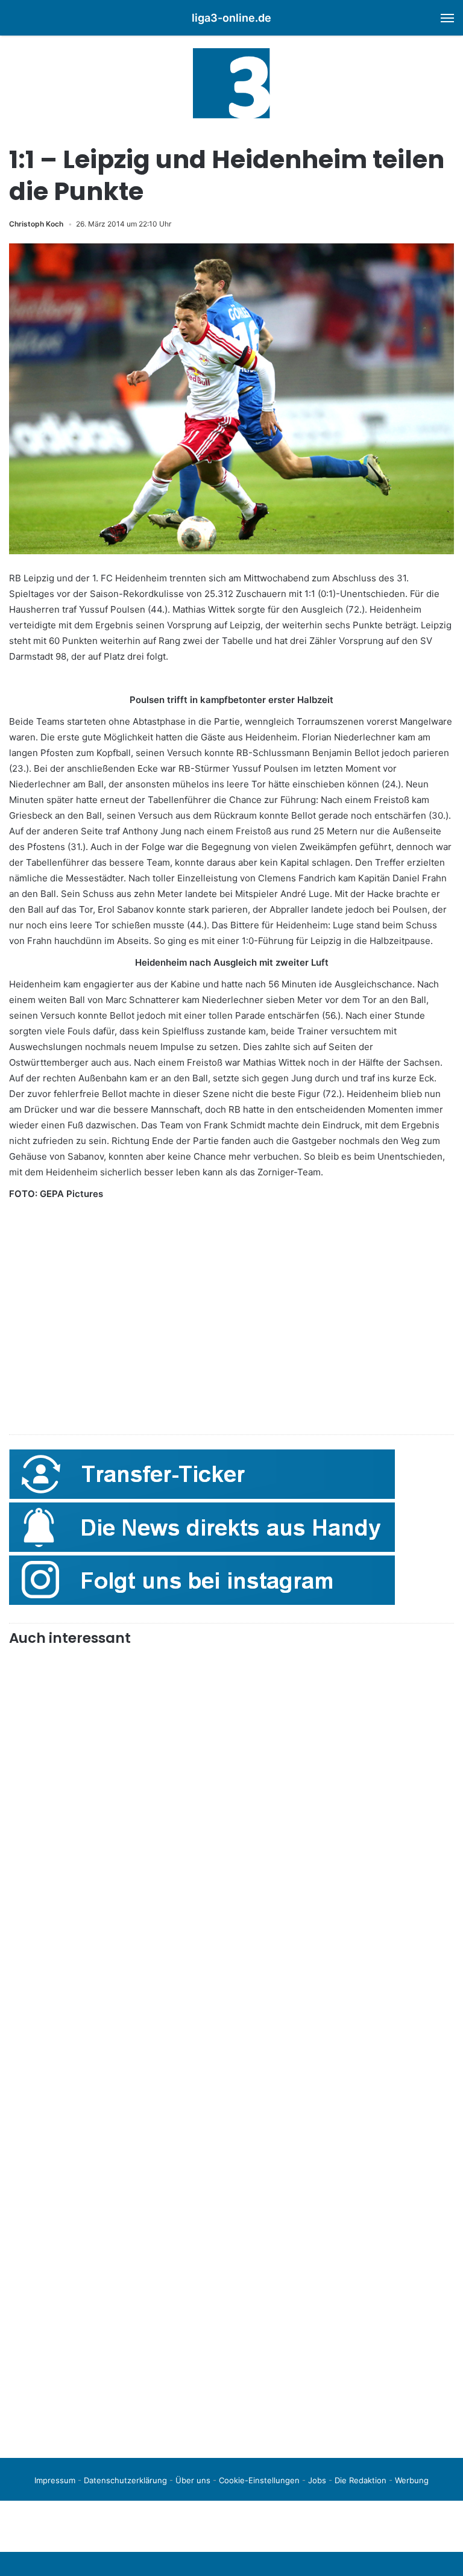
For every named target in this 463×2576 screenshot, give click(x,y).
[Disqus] (231, 2280)
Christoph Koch (36, 224)
